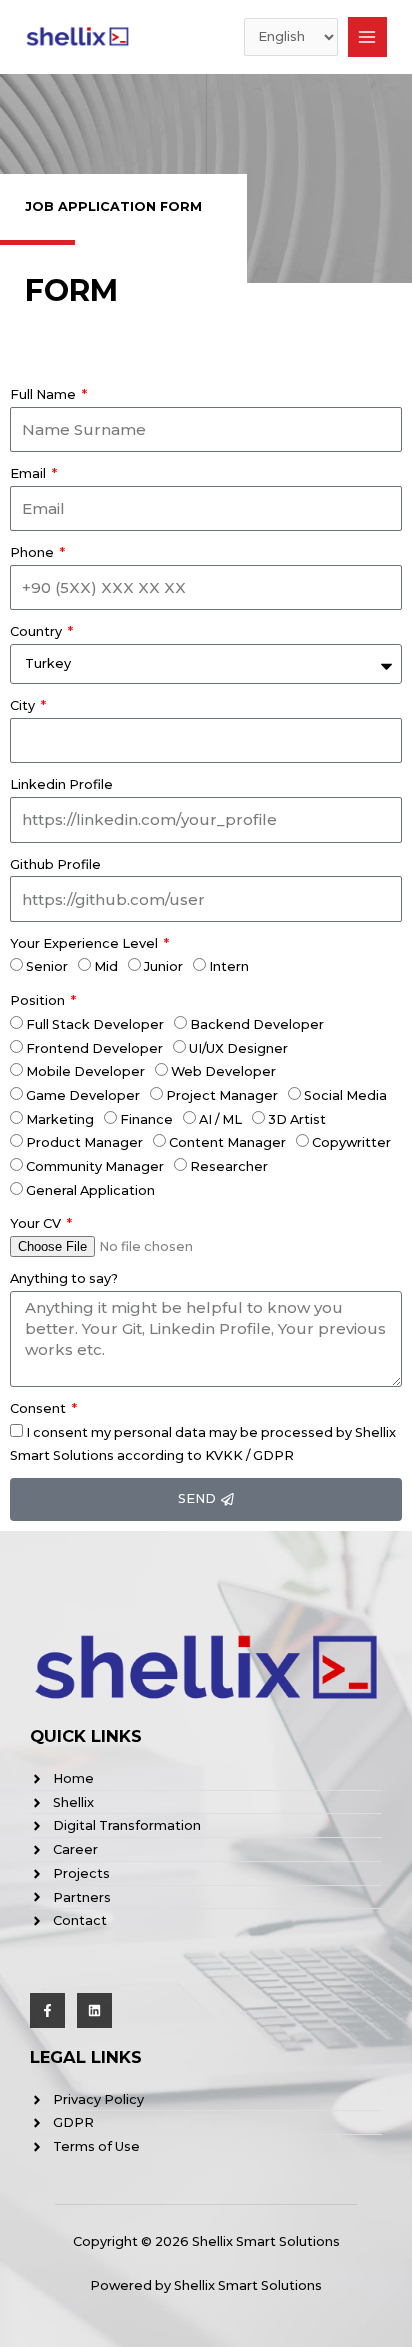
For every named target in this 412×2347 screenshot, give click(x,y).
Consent (39, 1408)
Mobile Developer (85, 1071)
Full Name (44, 394)
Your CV (37, 1223)
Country (37, 631)
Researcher (229, 1166)
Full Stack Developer (95, 1024)
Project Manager (222, 1095)
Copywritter (351, 1142)
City (24, 705)
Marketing (60, 1119)
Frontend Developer (94, 1048)
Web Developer (223, 1071)
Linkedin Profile (61, 784)
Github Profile (55, 864)
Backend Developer (257, 1024)
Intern (229, 966)
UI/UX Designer (238, 1048)
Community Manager (95, 1166)
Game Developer (83, 1095)
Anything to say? (64, 1278)
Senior (47, 966)
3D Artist (297, 1119)
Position (39, 1000)
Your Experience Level (85, 943)
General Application (90, 1190)
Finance (146, 1119)
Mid (106, 966)
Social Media (345, 1095)
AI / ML (220, 1119)
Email (29, 473)
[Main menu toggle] (367, 36)
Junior (163, 966)
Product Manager (84, 1142)
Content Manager (227, 1142)
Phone (33, 552)
